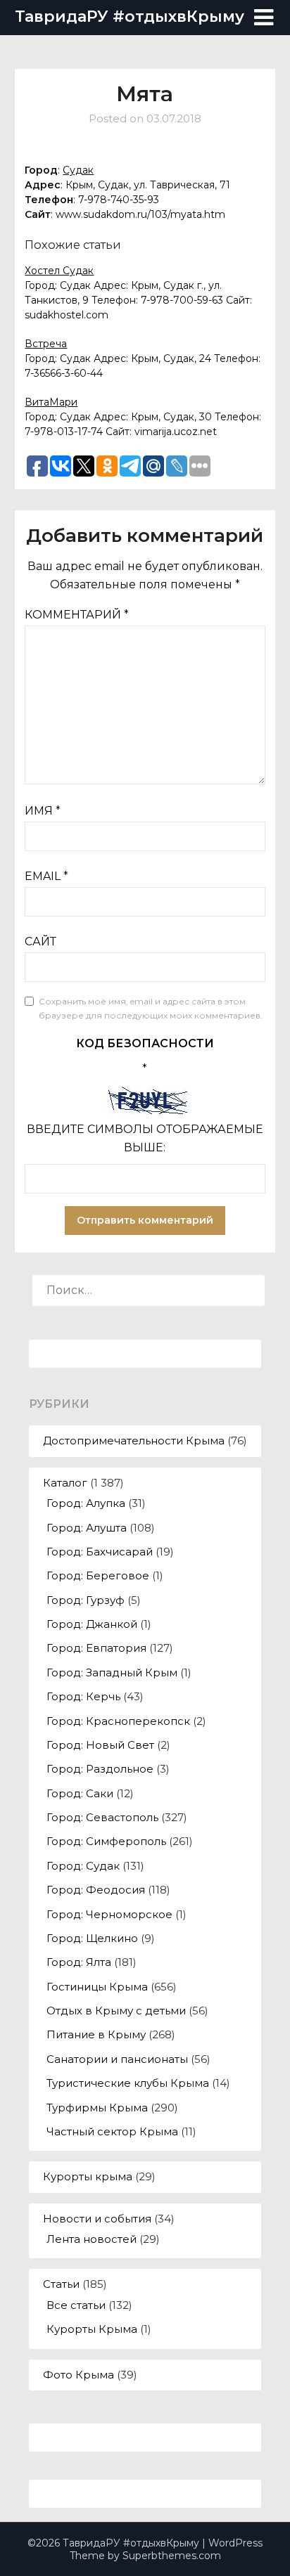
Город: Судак (83, 1866)
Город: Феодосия (96, 1890)
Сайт (40, 941)
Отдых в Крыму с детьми (116, 2011)
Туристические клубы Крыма (128, 2083)
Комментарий (77, 615)
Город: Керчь (83, 1696)
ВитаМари (51, 402)
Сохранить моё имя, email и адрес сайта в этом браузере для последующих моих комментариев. (151, 1008)
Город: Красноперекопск (118, 1721)
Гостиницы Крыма (97, 1987)
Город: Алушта (87, 1528)
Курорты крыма (88, 2176)
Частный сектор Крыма (112, 2131)
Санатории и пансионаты (117, 2059)
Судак (78, 170)
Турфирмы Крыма (97, 2108)
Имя (43, 811)
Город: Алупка (86, 1503)
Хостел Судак (59, 271)
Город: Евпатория (96, 1648)
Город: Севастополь (102, 1817)
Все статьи (76, 2305)
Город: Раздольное (100, 1769)
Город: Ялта (79, 1962)
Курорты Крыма (92, 2329)
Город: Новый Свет (100, 1745)
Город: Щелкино (92, 1938)
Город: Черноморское (109, 1914)
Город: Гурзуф (86, 1600)
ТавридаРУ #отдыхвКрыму (130, 17)
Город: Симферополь (106, 1841)
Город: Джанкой (92, 1624)
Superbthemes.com (172, 2556)
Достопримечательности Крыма (134, 1441)
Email (46, 876)
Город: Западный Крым (112, 1672)
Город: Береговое (98, 1575)
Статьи (61, 2284)
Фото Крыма (78, 2375)
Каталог (65, 1483)
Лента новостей (92, 2239)
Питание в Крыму (96, 2034)
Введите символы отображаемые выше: (145, 1138)
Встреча (46, 344)
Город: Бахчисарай (100, 1552)
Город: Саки (80, 1793)
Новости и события (97, 2219)
